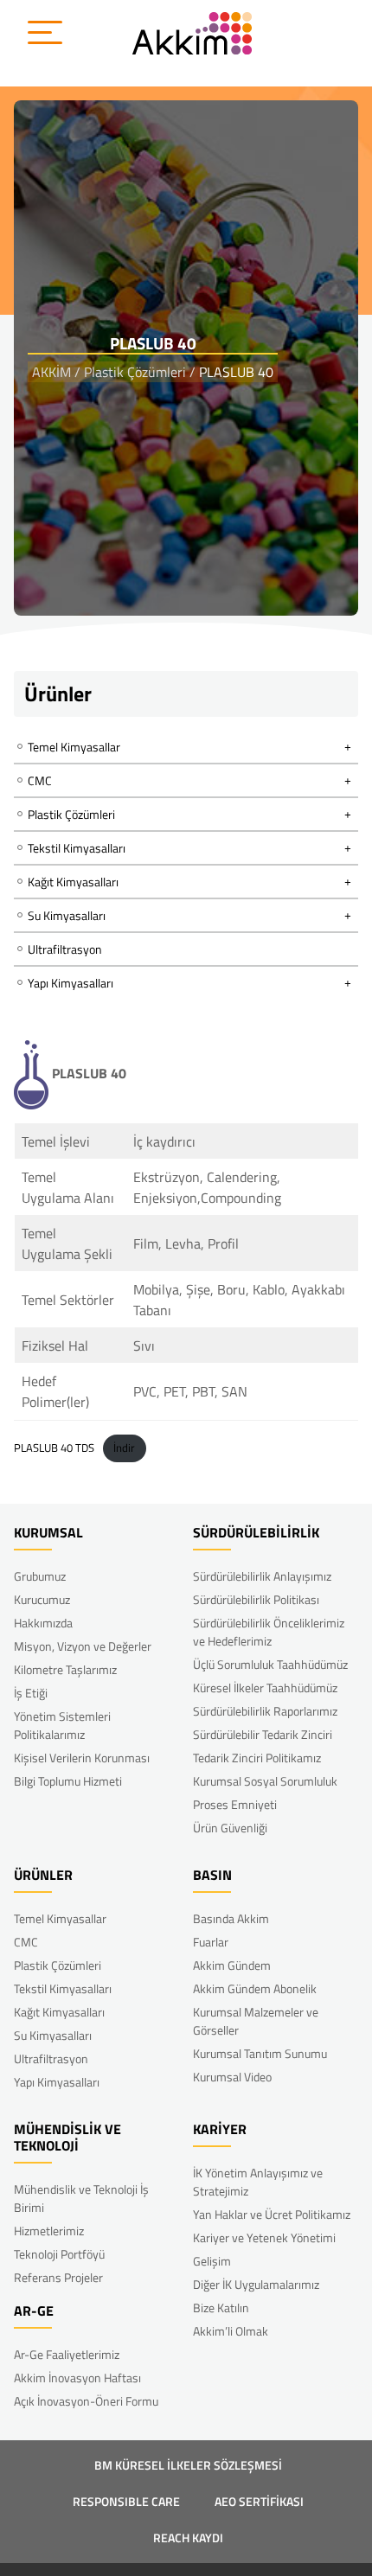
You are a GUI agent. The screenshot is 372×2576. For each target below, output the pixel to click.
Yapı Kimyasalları (57, 2082)
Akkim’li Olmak (231, 2331)
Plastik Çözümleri (58, 1965)
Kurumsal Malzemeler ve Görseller (256, 2021)
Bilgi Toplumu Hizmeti (68, 1781)
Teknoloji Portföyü (59, 2254)
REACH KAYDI (188, 2538)
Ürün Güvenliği (230, 1828)
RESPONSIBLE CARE (126, 2501)
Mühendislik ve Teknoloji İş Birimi (81, 2198)
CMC (26, 1942)
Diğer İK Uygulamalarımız (256, 2284)
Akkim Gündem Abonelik (255, 1988)
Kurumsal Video (232, 2077)
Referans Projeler (58, 2277)
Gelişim (212, 2261)
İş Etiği (31, 1693)
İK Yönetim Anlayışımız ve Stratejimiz (258, 2182)
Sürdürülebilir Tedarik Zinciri (263, 1734)
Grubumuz (40, 1576)
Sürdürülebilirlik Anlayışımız (262, 1576)
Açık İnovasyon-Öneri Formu (86, 2401)
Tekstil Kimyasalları (63, 1988)
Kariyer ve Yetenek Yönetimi (264, 2237)
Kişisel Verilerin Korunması (82, 1758)
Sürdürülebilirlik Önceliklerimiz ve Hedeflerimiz (269, 1632)
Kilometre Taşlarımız (65, 1669)
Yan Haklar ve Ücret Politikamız (272, 2214)
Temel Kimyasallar (60, 1918)
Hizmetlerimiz (49, 2231)
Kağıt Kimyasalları (59, 2012)
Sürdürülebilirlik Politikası (256, 1599)
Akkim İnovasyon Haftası (77, 2378)
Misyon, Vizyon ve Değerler (83, 1646)
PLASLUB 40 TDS (54, 1448)
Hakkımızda (43, 1623)
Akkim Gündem (232, 1965)
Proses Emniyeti (235, 1804)
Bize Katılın (221, 2308)
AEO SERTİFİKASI (259, 2501)
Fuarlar (211, 1942)
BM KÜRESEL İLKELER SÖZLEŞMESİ (188, 2465)
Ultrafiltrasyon (65, 949)
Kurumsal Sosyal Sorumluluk (265, 1781)
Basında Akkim (231, 1918)
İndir (124, 1448)
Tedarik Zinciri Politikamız (257, 1758)
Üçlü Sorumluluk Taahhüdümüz (270, 1664)
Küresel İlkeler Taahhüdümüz (265, 1688)
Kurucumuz (42, 1599)
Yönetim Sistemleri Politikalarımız (62, 1725)
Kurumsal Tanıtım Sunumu (260, 2053)
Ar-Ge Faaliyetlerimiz (67, 2354)
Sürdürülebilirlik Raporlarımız (265, 1711)
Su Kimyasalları (53, 2035)
